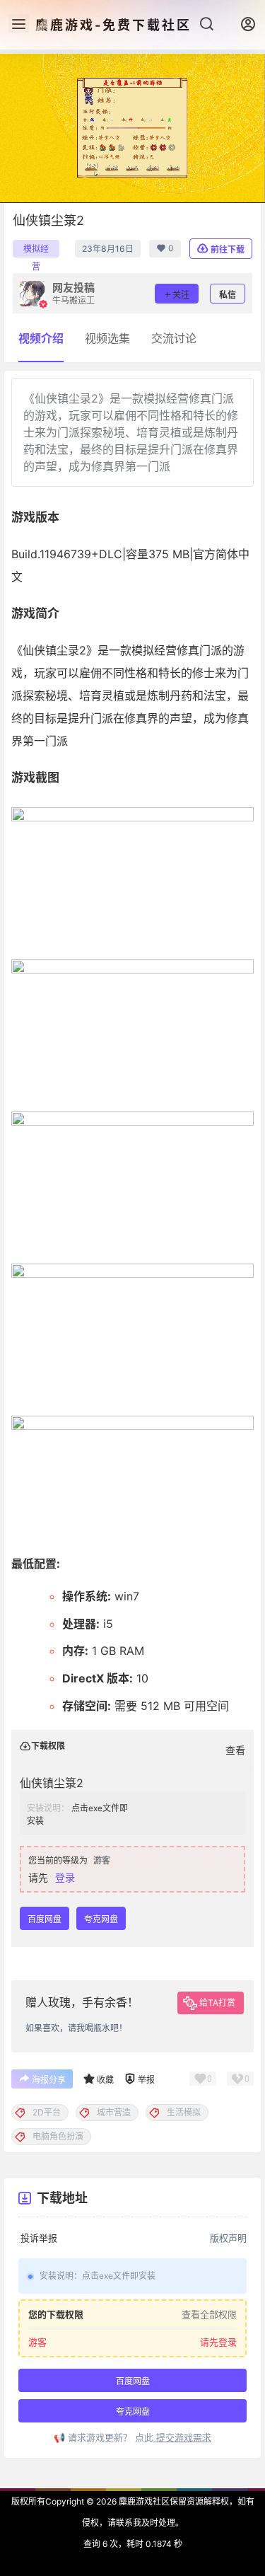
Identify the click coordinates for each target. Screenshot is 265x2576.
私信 (228, 295)
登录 (65, 1877)
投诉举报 (39, 2238)
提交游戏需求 (182, 2437)
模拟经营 (36, 250)
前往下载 (228, 249)
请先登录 (218, 2342)
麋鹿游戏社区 (143, 2501)
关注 (181, 295)
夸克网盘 (101, 1919)
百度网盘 (45, 1919)
